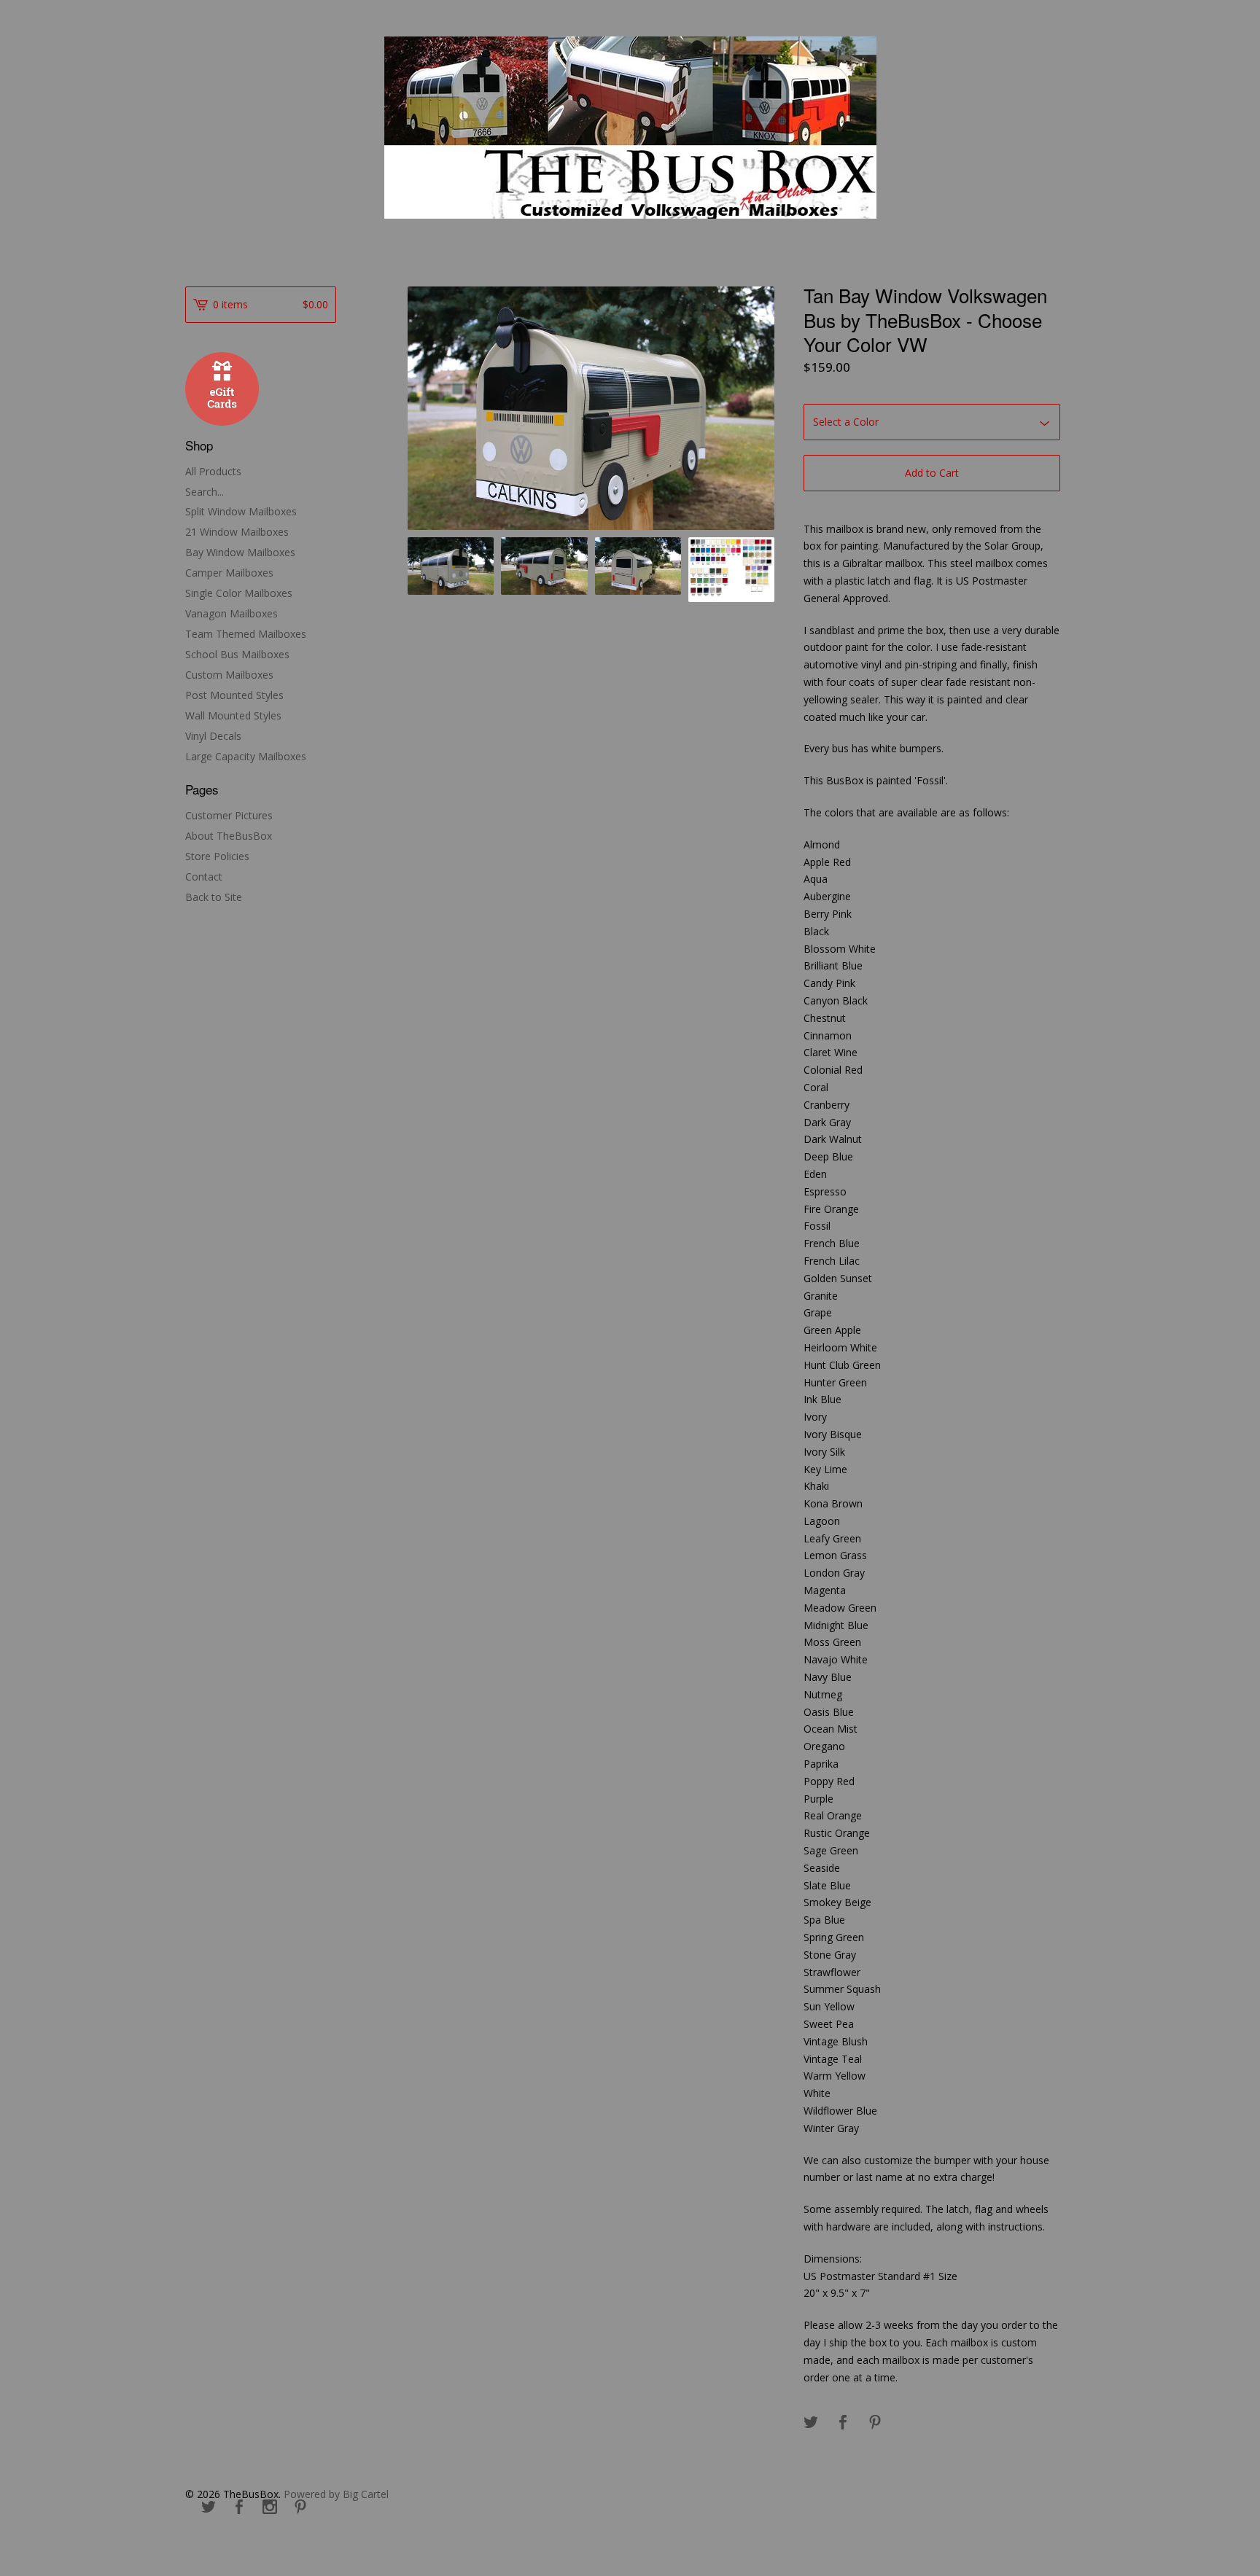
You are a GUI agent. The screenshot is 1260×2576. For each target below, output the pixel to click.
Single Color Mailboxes (239, 593)
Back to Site (214, 897)
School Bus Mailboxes (237, 654)
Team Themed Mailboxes (246, 634)
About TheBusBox (229, 836)
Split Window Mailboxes (241, 511)
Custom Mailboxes (229, 675)
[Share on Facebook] (843, 2423)
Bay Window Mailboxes (240, 552)
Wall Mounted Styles (233, 715)
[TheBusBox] (630, 128)
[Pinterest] (300, 2507)
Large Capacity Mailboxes (246, 756)
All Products (213, 471)
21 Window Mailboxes (237, 532)
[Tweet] (811, 2423)
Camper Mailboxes (229, 573)
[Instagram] (270, 2507)
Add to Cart (932, 473)
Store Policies (217, 856)
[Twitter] (209, 2507)
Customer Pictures (229, 815)
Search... (205, 492)
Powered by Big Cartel (336, 2494)
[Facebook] (239, 2507)
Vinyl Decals (213, 736)
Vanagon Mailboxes (232, 613)
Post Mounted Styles (234, 695)
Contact (204, 877)
